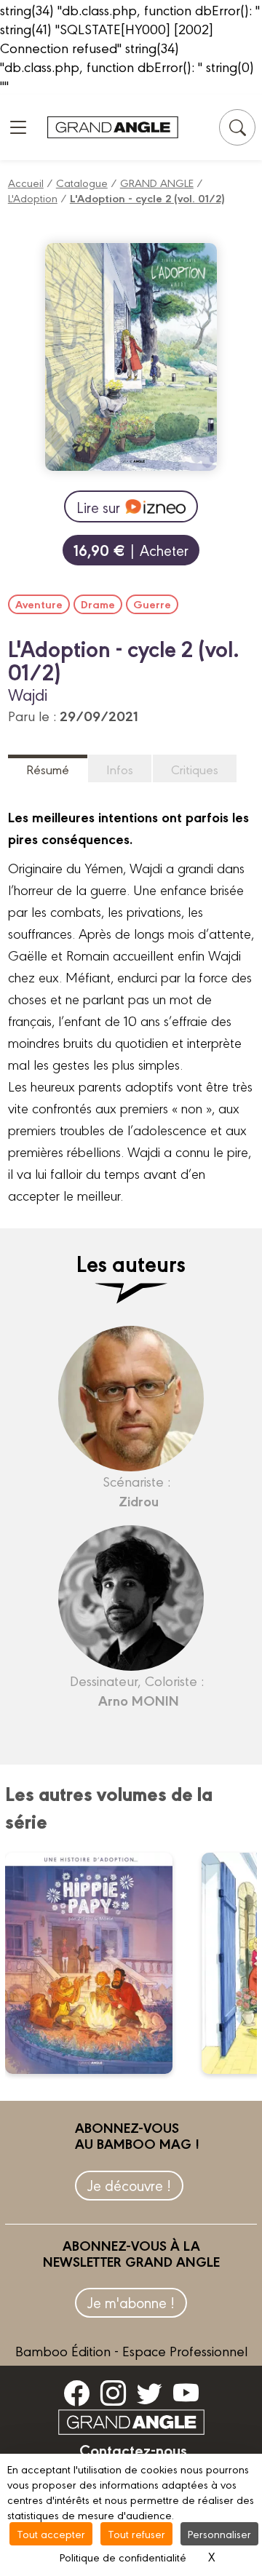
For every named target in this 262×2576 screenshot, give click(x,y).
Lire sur (98, 507)
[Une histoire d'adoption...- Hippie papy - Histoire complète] (98, 1963)
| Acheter (131, 550)
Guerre (152, 604)
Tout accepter (51, 2533)
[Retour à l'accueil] (113, 128)
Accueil (26, 182)
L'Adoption (33, 198)
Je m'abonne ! (131, 2302)
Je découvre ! (129, 2185)
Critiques (195, 769)
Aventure (39, 604)
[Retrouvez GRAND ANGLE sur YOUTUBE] (186, 2392)
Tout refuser (136, 2533)
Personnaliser (219, 2533)
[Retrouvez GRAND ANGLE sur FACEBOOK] (77, 2392)
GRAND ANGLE (157, 182)
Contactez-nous (133, 2449)
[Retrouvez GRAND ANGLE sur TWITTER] (150, 2392)
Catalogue (82, 182)
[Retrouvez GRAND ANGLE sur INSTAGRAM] (113, 2392)
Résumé (48, 769)
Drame (98, 604)
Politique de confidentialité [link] (123, 2557)
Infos (120, 769)
